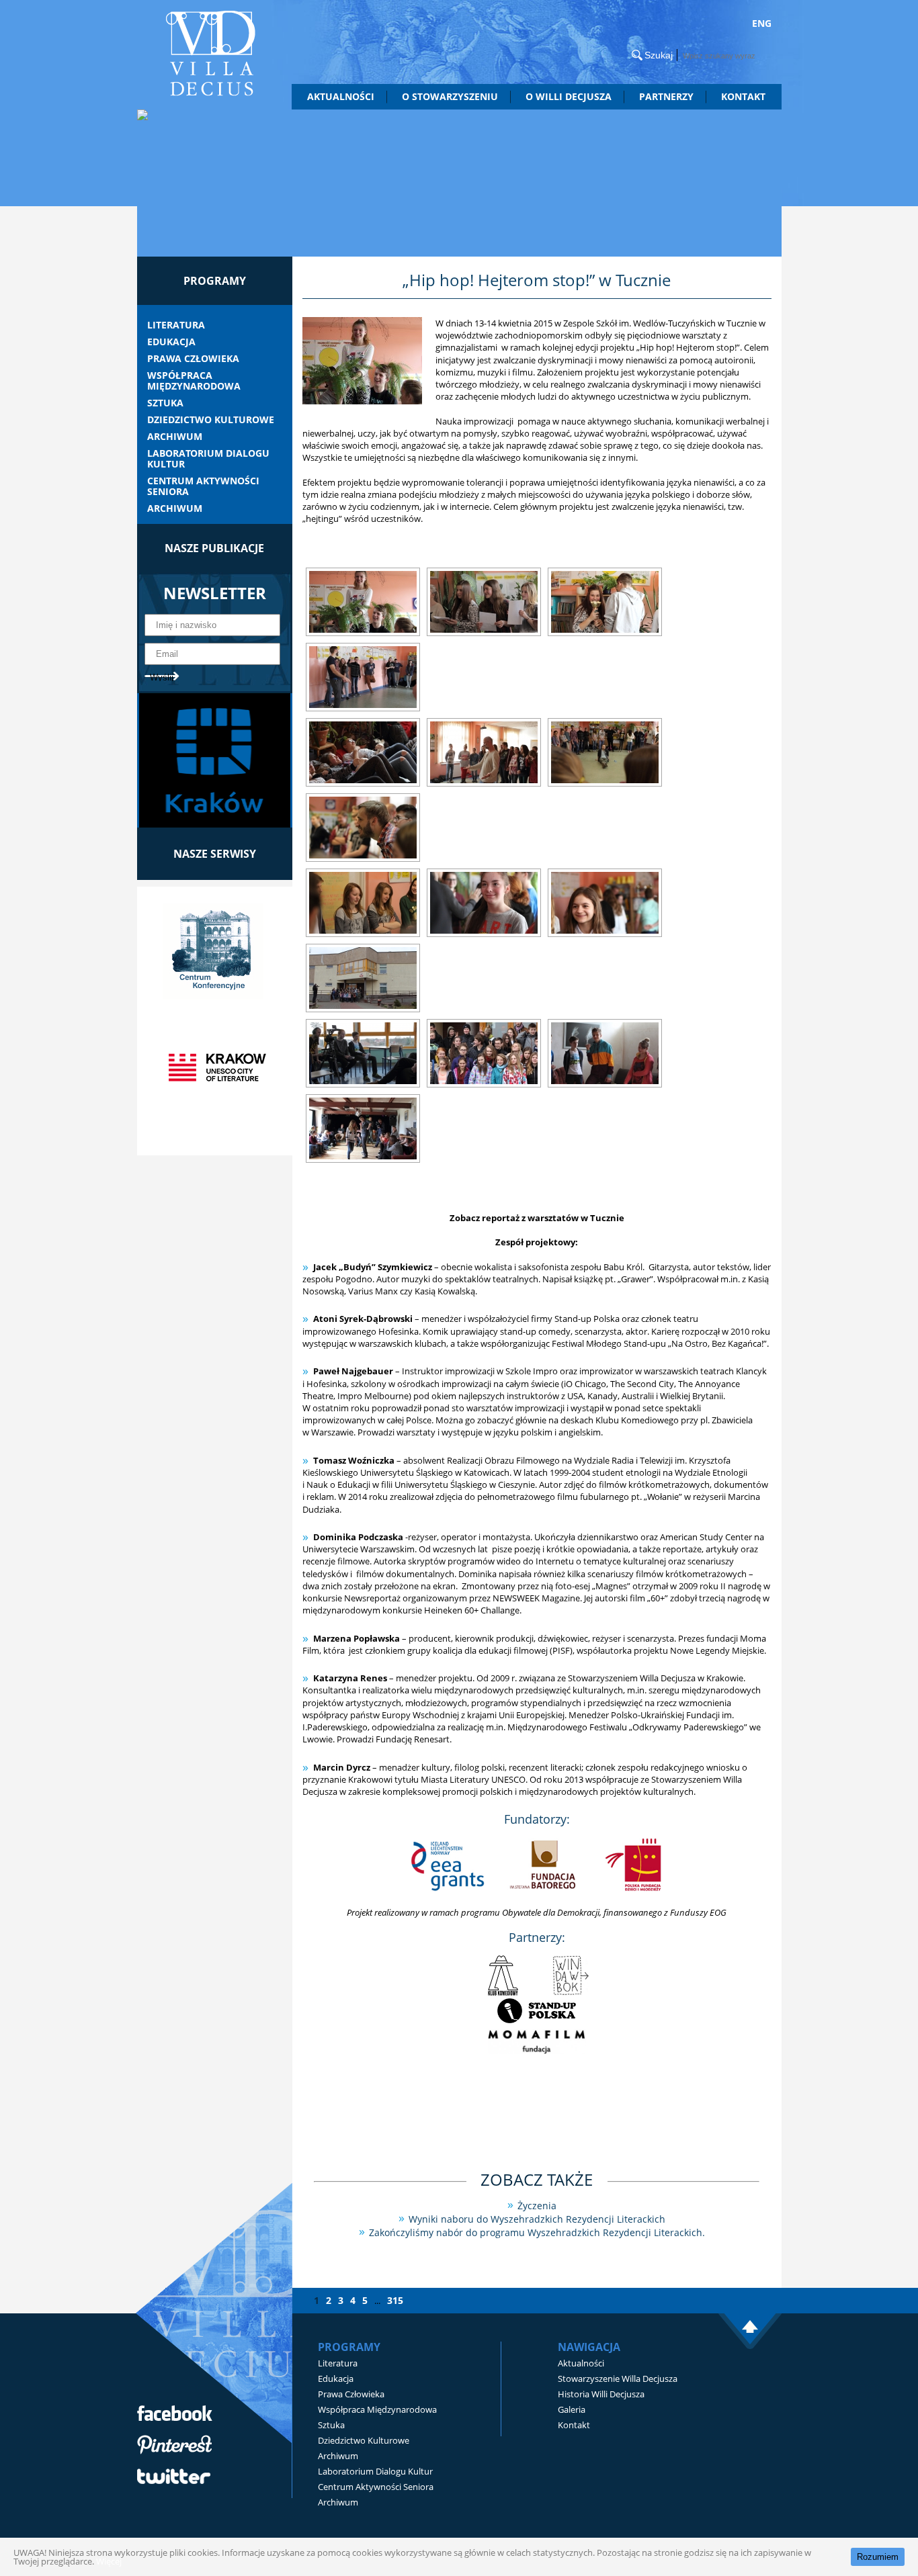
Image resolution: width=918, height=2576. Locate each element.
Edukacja (171, 342)
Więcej (109, 2561)
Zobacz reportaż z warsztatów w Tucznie (537, 1218)
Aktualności (341, 96)
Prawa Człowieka (193, 359)
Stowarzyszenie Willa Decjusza (618, 2379)
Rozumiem (878, 2557)
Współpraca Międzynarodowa (194, 381)
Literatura (176, 325)
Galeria (572, 2409)
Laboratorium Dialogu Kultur (208, 459)
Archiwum (175, 437)
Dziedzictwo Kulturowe (211, 420)
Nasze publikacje (214, 548)
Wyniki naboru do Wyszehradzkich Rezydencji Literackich (537, 2219)
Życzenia (537, 2206)
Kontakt (743, 96)
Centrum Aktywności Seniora (203, 486)
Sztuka (165, 403)
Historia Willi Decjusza (601, 2394)
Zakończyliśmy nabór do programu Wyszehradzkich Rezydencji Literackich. (537, 2232)
